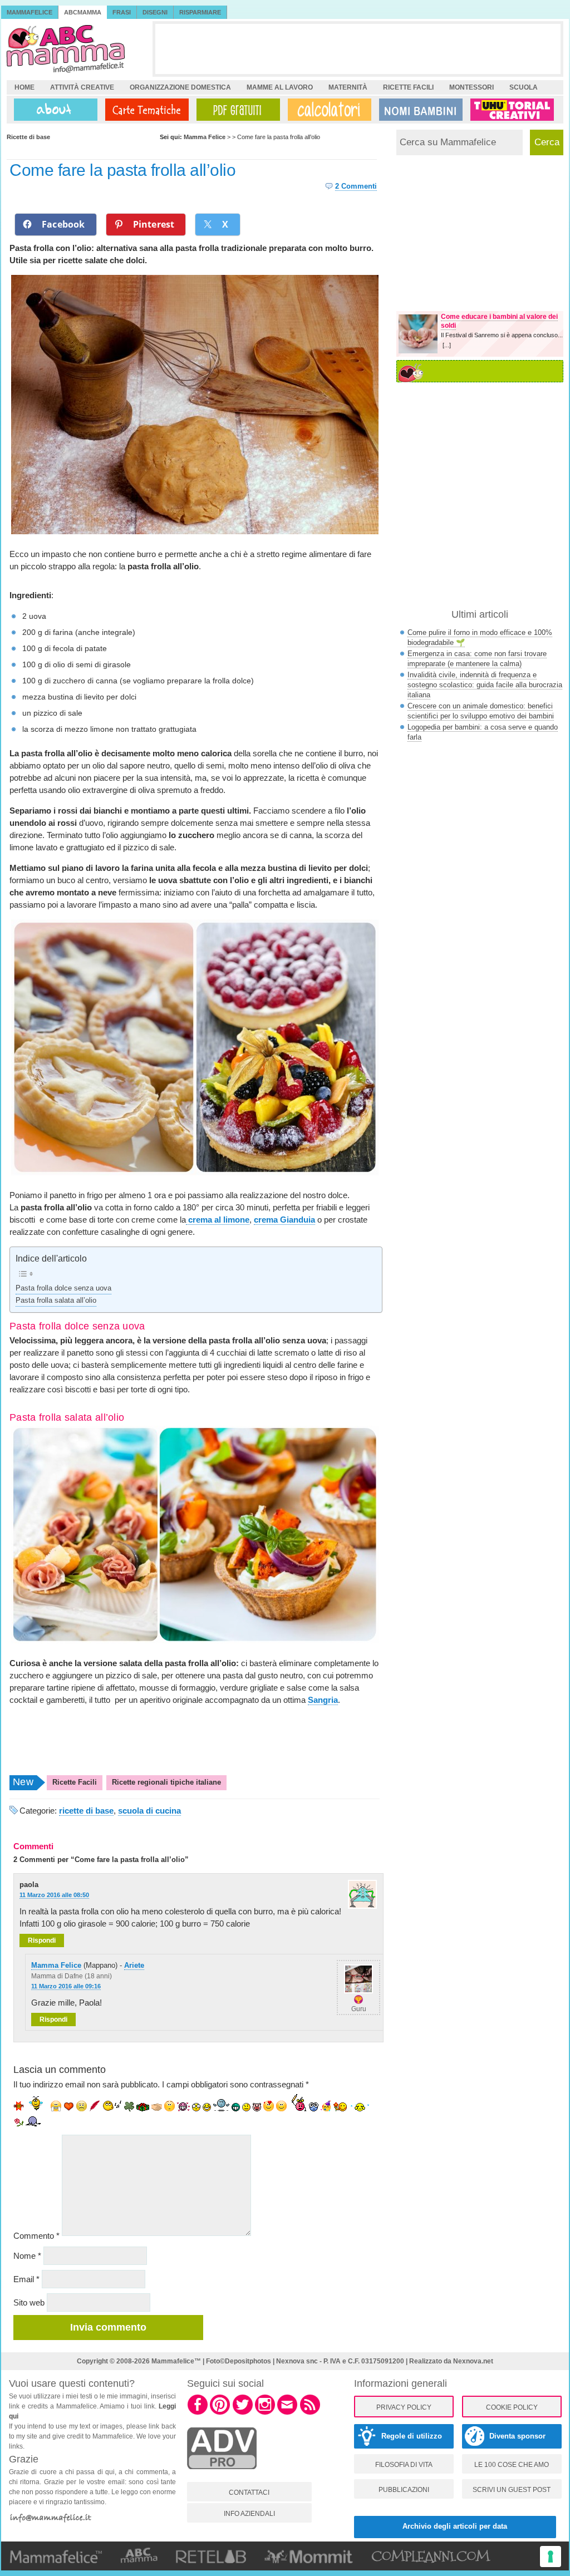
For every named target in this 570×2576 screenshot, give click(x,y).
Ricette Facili (75, 1782)
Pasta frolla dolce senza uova (63, 1288)
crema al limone (218, 1220)
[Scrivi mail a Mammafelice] (287, 2413)
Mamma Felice (56, 1965)
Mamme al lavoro (280, 87)
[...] (447, 345)
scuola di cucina (149, 1811)
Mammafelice (30, 12)
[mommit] (222, 2475)
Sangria (323, 1700)
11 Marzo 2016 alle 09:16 (66, 1986)
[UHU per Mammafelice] (513, 110)
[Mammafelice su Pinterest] (220, 2413)
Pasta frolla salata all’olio (56, 1301)
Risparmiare (200, 12)
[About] (53, 110)
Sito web (29, 2302)
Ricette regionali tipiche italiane (166, 1782)
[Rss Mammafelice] (310, 2413)
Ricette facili (408, 87)
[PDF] (236, 110)
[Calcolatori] (327, 110)
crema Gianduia (284, 1220)
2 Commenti (356, 186)
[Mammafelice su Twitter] (243, 2413)
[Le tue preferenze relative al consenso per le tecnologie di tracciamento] (551, 2557)
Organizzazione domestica (180, 87)
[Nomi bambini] (419, 110)
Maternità (348, 87)
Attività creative (82, 87)
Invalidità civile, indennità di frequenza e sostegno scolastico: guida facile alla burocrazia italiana (485, 685)
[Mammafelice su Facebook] (198, 2413)
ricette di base (86, 1811)
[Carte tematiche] (145, 110)
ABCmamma (83, 12)
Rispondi (42, 1940)
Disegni (155, 12)
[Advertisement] (358, 49)
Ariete (134, 1965)
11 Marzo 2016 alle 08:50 (54, 1895)
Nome (27, 2256)
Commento (36, 2236)
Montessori (471, 87)
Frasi (122, 12)
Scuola (524, 87)
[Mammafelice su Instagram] (265, 2413)
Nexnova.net (473, 2361)
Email (26, 2279)
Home (24, 87)
